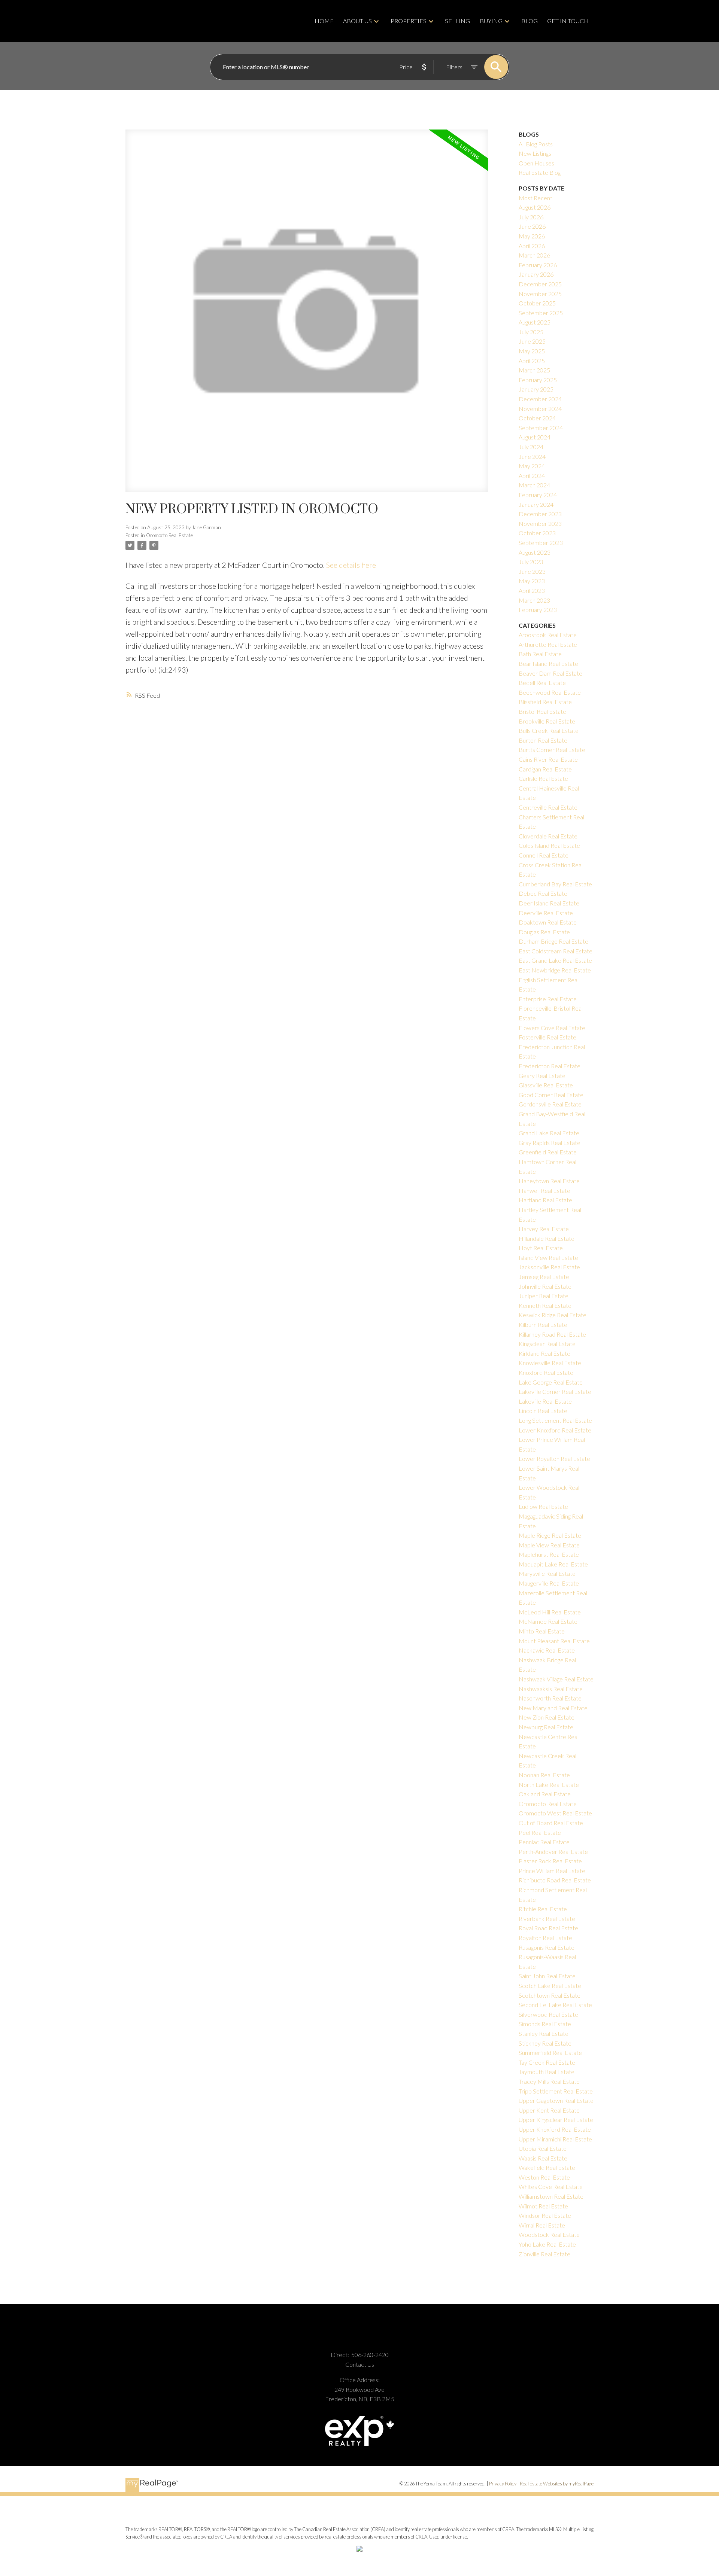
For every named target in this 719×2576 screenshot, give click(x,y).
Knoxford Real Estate (546, 1372)
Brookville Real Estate (547, 721)
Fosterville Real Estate (547, 1037)
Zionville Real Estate (544, 2254)
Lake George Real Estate (551, 1382)
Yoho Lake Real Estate (547, 2244)
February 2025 (538, 380)
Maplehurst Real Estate (549, 1554)
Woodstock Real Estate (549, 2234)
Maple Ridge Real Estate (550, 1535)
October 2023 (537, 533)
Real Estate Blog (540, 172)
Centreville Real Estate (548, 807)
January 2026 (536, 274)
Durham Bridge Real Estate (553, 941)
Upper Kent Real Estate (549, 2110)
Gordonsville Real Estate (550, 1104)
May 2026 (532, 236)
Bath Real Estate (540, 654)
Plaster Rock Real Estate (550, 1861)
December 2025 (540, 284)
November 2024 (540, 409)
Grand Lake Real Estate (549, 1133)
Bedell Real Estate (542, 683)
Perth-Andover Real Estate (553, 1852)
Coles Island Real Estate (549, 845)
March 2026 (534, 255)
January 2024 (536, 504)
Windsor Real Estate (545, 2215)
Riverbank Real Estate (547, 1919)
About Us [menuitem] (357, 21)
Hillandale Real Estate (547, 1238)
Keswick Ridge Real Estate (553, 1315)
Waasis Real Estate (543, 2158)
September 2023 (541, 543)
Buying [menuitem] (491, 21)
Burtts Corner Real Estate (552, 750)
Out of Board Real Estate (551, 1823)
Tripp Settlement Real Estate (556, 2091)
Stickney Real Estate (545, 2043)
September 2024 (541, 428)
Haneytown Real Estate (549, 1181)
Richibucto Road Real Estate (555, 1880)
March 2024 (534, 485)
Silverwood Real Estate (548, 2014)
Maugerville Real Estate (549, 1583)
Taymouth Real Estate (547, 2072)
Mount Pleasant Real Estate (554, 1641)
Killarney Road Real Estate (552, 1334)
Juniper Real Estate (544, 1296)
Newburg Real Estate (546, 1727)
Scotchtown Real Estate (550, 1995)
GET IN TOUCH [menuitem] (568, 21)
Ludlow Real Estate (543, 1506)
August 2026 (535, 207)
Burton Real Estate (543, 740)
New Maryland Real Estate (553, 1708)
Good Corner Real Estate (551, 1095)
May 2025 (532, 351)
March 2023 (534, 600)
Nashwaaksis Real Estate (551, 1689)
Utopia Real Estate (543, 2148)
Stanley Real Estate (544, 2033)
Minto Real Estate (542, 1631)
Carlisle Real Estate (543, 778)
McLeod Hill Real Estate (550, 1612)
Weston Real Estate (544, 2177)
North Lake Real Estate (549, 1785)
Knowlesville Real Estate (550, 1363)
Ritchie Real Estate (543, 1909)
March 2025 (534, 370)
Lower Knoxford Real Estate (555, 1430)
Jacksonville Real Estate (549, 1267)
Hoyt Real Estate (541, 1248)
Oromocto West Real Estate (555, 1813)
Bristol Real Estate (542, 711)
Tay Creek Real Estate (547, 2062)
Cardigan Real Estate (545, 769)
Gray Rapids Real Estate (550, 1143)
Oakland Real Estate (545, 1794)
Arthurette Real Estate (548, 644)
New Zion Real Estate (547, 1717)
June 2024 (532, 456)
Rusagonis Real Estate (547, 1947)
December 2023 (540, 514)
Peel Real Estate (540, 1832)
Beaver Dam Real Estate (550, 673)
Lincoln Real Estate (543, 1411)
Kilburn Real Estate (543, 1324)
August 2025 (535, 322)
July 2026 (531, 217)
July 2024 (531, 447)
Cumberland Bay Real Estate (555, 884)
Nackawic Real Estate (547, 1650)
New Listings (535, 153)
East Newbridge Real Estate (555, 970)
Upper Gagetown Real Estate (556, 2100)
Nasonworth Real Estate (550, 1698)
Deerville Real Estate (546, 913)
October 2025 (537, 303)
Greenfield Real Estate (548, 1152)
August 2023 (535, 552)
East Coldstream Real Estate (556, 951)
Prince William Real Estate (552, 1871)
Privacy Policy (503, 2484)
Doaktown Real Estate (548, 922)
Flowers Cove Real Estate (552, 1028)
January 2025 (536, 389)
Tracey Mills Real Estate (549, 2081)
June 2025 (532, 341)
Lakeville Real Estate (545, 1401)
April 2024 (532, 476)
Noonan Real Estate (544, 1775)
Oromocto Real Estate (169, 535)
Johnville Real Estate (545, 1286)
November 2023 (540, 523)
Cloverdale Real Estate (548, 836)
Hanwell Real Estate (544, 1190)
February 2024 (538, 495)
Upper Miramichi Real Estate (555, 2139)
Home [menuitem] (324, 21)
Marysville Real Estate (547, 1573)
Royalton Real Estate (545, 1938)
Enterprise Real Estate (548, 999)
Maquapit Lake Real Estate (553, 1564)
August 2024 (535, 437)
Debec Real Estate (543, 893)
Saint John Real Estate (547, 1976)
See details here (351, 565)
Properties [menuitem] (409, 21)
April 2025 (532, 361)
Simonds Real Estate (545, 2024)
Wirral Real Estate (542, 2225)
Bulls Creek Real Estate (549, 730)
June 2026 (532, 226)
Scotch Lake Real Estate (550, 1986)
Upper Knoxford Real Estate (555, 2129)
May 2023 (532, 581)
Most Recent (536, 198)
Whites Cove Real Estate (551, 2187)
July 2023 (531, 562)
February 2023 (538, 610)
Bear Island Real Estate (548, 663)
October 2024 (537, 418)
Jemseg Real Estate (544, 1277)
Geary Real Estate (542, 1076)
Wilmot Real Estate (543, 2206)
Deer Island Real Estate (549, 903)
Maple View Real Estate (549, 1545)
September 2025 (541, 313)
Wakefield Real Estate (547, 2167)
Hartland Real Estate (545, 1200)
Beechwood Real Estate (550, 692)
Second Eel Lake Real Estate (555, 2005)
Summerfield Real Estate (550, 2053)
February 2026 (538, 265)
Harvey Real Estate (544, 1229)
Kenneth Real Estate (545, 1305)
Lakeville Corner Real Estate (555, 1391)
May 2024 (532, 466)
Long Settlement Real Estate (555, 1420)
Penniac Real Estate (544, 1842)
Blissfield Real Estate (545, 702)
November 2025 (540, 294)
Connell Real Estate (544, 855)
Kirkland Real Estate (544, 1353)
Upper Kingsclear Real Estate (556, 2120)
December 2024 (540, 399)
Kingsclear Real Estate (547, 1344)
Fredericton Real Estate (550, 1066)
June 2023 (532, 571)
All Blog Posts (536, 144)
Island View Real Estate (548, 1257)
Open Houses (536, 163)
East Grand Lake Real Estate (555, 960)
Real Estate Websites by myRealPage (557, 2484)
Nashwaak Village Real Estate (556, 1679)
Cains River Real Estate (548, 759)
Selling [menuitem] (457, 21)
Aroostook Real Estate (548, 635)
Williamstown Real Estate (551, 2196)
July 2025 (531, 332)
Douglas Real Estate (544, 932)
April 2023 (532, 590)
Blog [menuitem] (530, 21)
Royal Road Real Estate (548, 1928)
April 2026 (532, 246)
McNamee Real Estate (548, 1621)
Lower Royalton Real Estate (554, 1458)
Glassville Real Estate (546, 1085)
